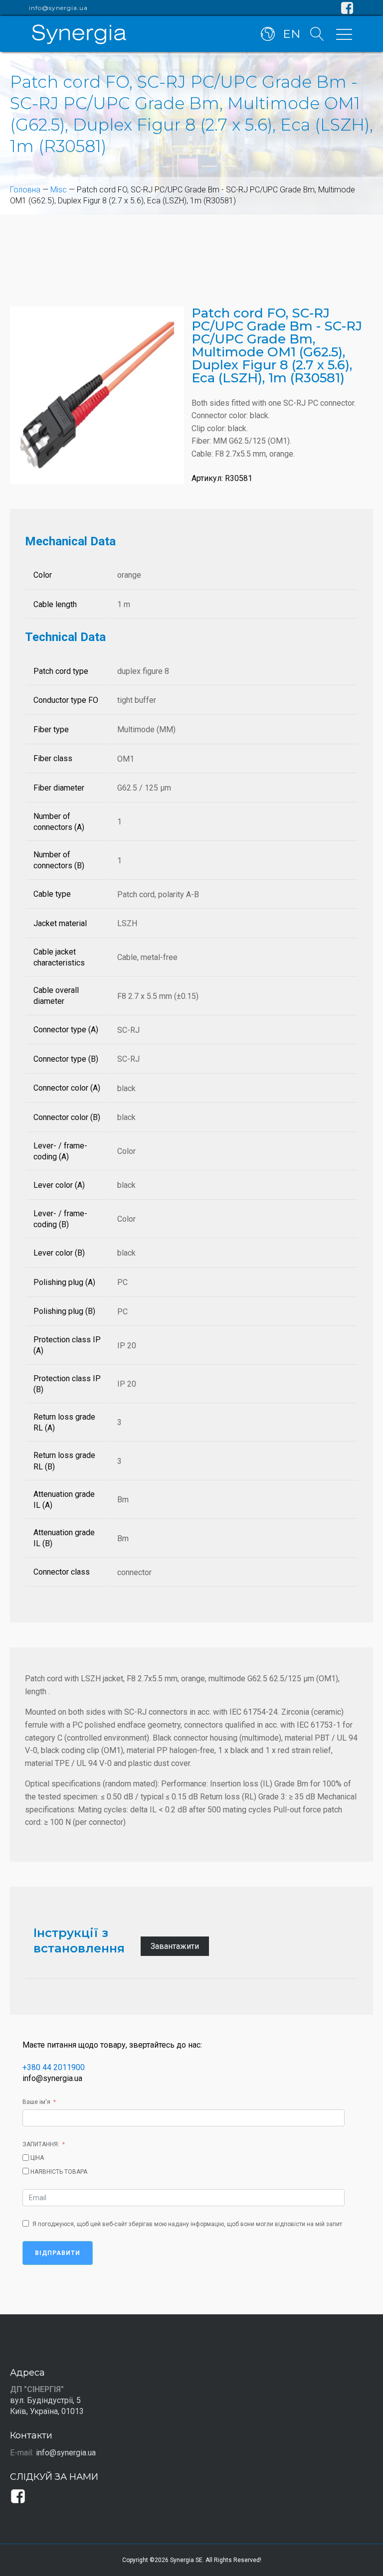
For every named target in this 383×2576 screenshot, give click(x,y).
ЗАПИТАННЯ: (41, 2144)
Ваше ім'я (36, 2102)
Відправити (58, 2253)
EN (291, 34)
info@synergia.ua (58, 8)
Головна (25, 190)
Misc (59, 190)
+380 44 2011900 (54, 2067)
